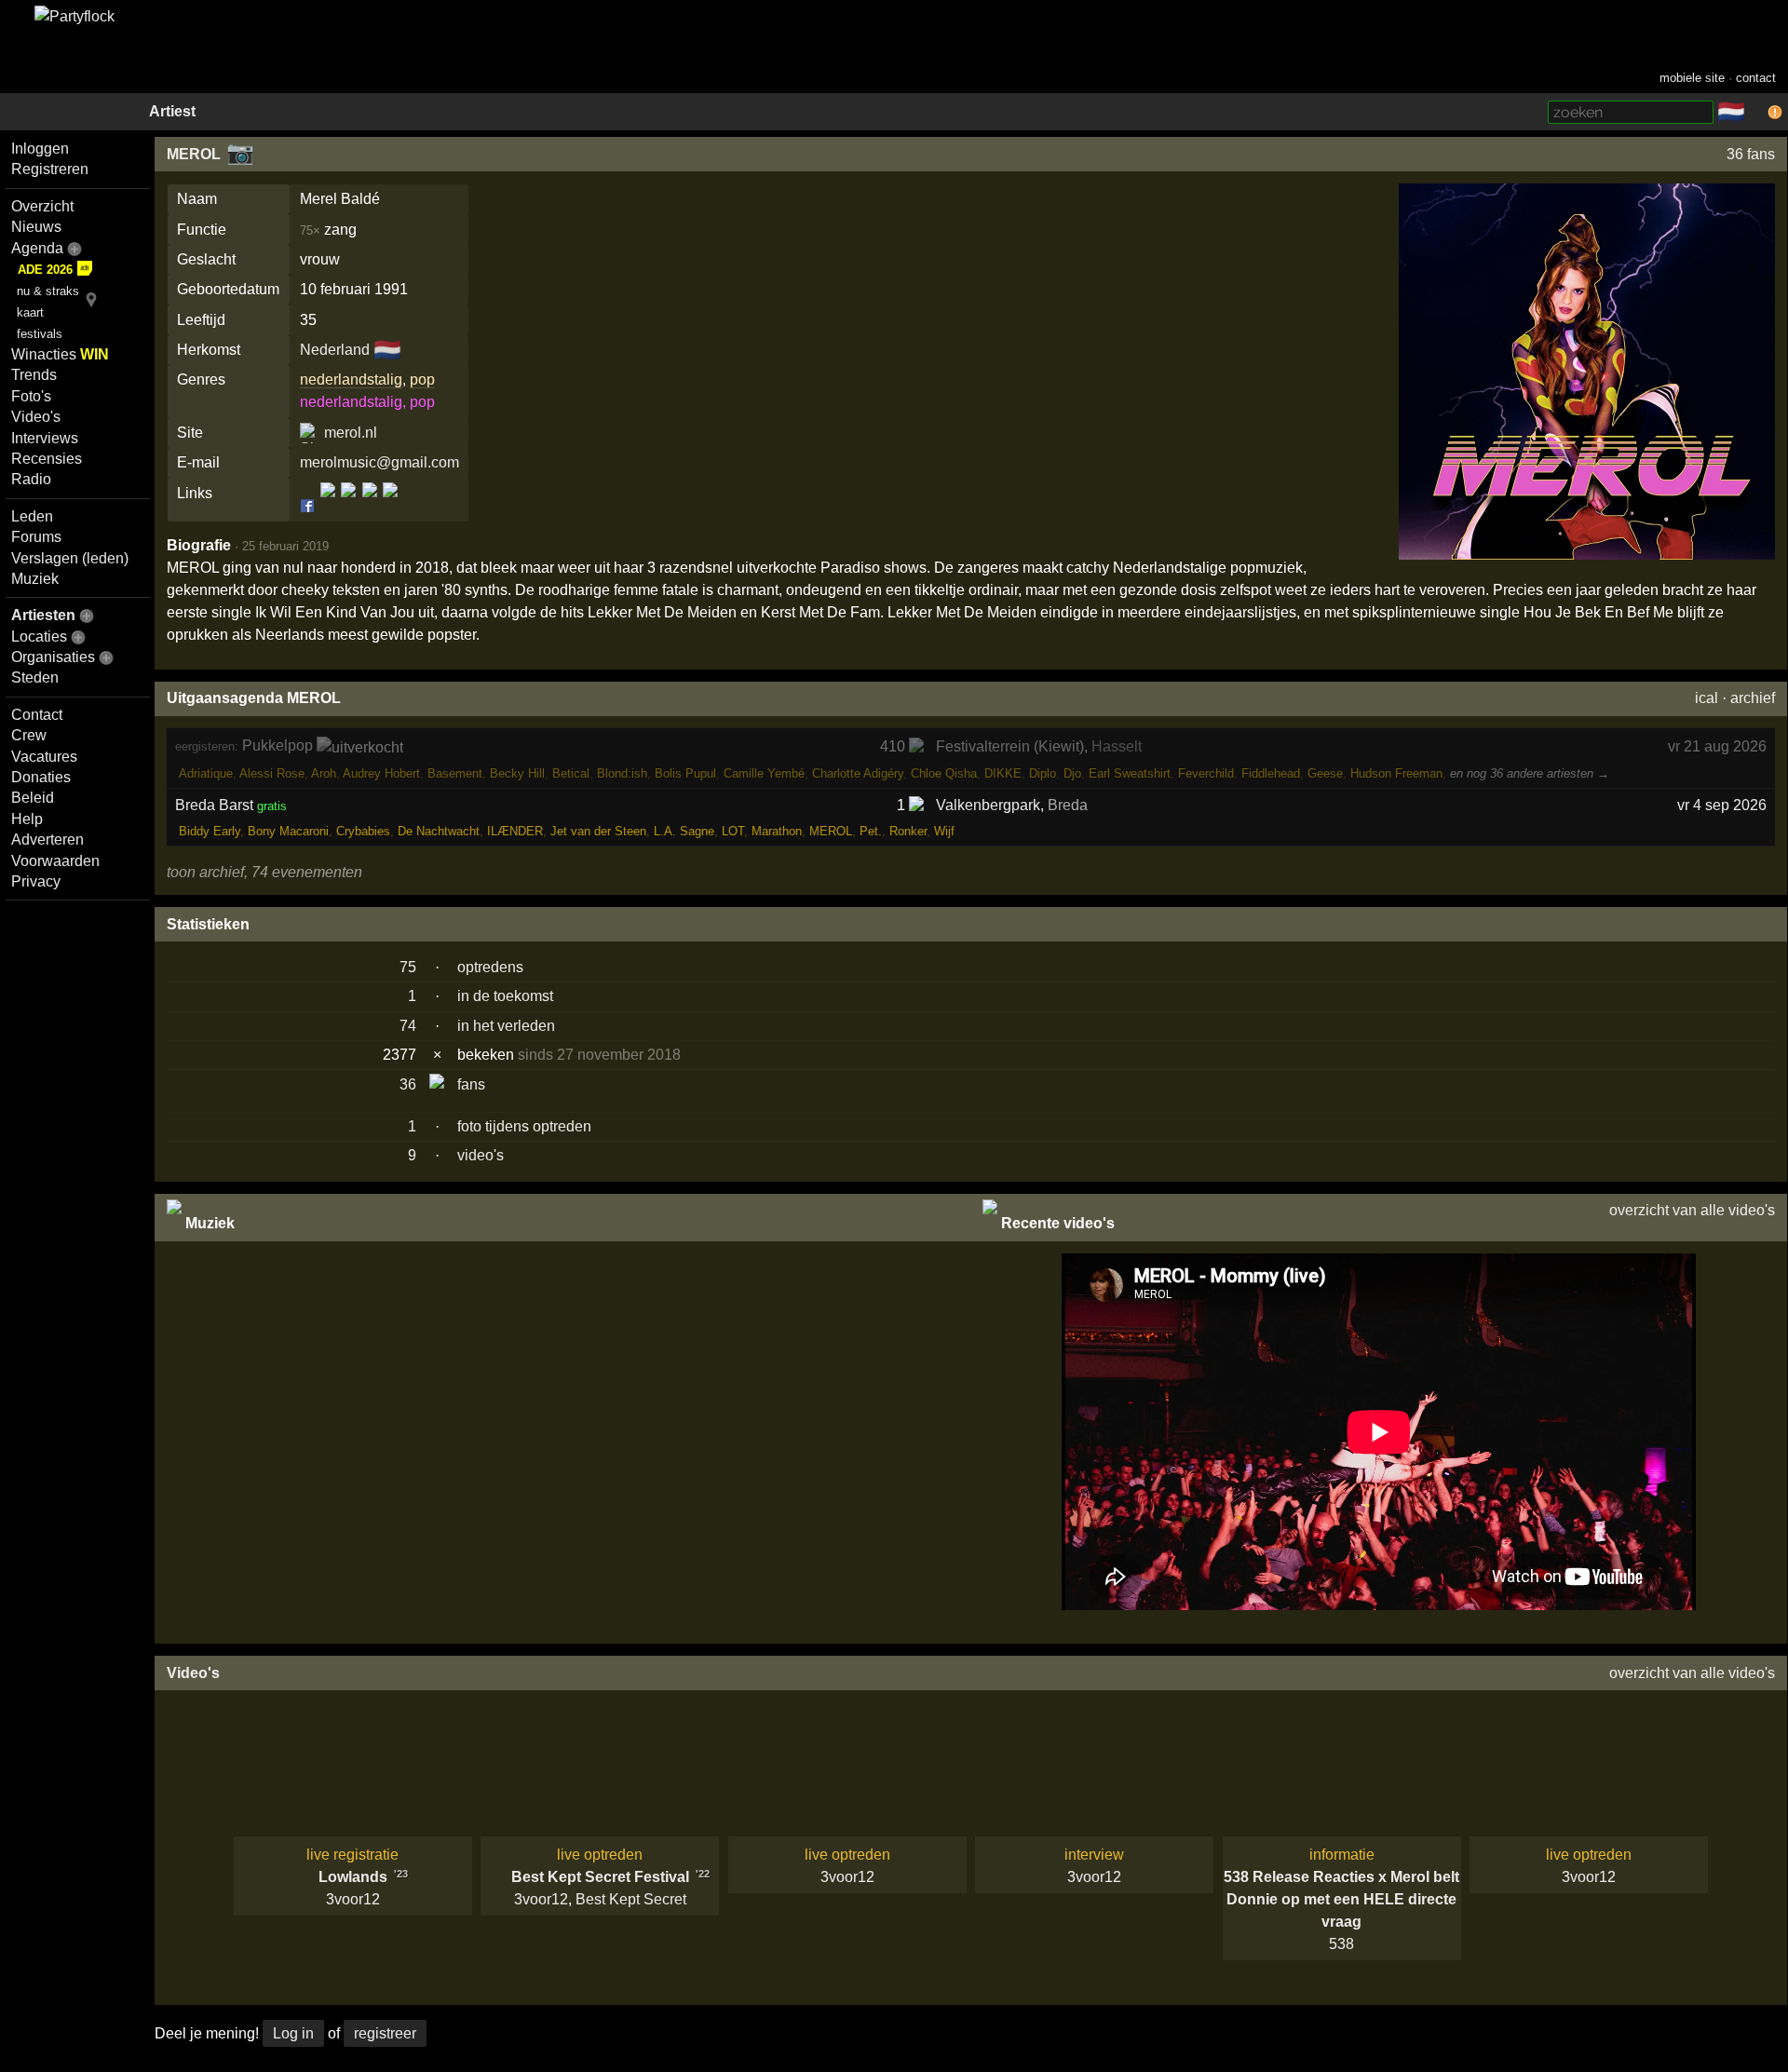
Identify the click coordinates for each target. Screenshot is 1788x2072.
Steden (35, 677)
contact (1756, 78)
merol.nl (351, 433)
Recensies (47, 459)
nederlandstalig (351, 379)
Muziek (35, 579)
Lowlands (353, 1877)
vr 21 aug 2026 (1717, 746)
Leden (32, 516)
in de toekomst (505, 996)
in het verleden (506, 1026)
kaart (30, 312)
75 (408, 967)
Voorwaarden (55, 861)
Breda (1068, 805)
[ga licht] (1756, 113)
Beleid (33, 798)
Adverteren (47, 840)
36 (408, 1084)
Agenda (37, 248)
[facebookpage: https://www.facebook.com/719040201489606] (328, 505)
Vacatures (44, 757)
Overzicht (42, 206)
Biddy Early (210, 831)
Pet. (871, 831)
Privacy (36, 881)
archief (1753, 698)
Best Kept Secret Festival (600, 1877)
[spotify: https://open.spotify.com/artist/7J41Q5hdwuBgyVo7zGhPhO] (370, 505)
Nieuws (36, 227)
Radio (31, 479)
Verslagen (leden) (70, 558)
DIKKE (1003, 773)
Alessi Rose (272, 773)
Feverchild (1206, 773)
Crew (29, 735)
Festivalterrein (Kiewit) (1010, 746)
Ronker (908, 831)
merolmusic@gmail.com (379, 462)
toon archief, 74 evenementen (264, 872)
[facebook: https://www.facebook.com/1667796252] (309, 505)
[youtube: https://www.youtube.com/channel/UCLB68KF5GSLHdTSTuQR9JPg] (389, 505)
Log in (293, 2033)
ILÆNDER (515, 831)
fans (471, 1084)
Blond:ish (622, 773)
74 (408, 1026)
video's (481, 1155)
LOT (733, 831)
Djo (1072, 773)
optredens (490, 967)
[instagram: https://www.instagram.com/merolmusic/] (348, 505)
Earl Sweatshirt (1130, 773)
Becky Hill (517, 773)
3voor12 (353, 1899)
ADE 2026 (45, 270)
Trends (34, 375)
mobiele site (1692, 78)
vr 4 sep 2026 (1722, 805)
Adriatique (206, 773)
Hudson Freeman (1396, 773)
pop (422, 379)
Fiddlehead (1271, 773)
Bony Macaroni (288, 831)
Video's (36, 417)
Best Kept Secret (631, 1899)
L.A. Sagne (684, 831)
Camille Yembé (764, 773)
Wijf (944, 831)
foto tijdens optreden (524, 1126)
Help (27, 819)
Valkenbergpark (988, 805)
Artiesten (43, 615)
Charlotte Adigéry (858, 773)
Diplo (1043, 773)
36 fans (1751, 154)
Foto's (31, 396)
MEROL (194, 154)
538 (1341, 1944)
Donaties (41, 777)
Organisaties (53, 657)
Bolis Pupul (685, 773)
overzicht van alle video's (1692, 1210)
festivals (40, 334)
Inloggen (40, 149)
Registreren (50, 169)
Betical (571, 773)
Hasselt (1117, 746)
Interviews (45, 438)
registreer (385, 2033)
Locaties (39, 636)
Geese (1325, 773)
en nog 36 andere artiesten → (1530, 773)
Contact (37, 715)
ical (1707, 698)
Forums (36, 537)
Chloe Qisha (944, 773)
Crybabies (363, 831)
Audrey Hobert (381, 773)
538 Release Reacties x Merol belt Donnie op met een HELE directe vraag (1341, 1899)
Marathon (777, 831)
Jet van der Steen (598, 831)
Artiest (172, 111)
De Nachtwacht (439, 831)
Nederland (335, 350)
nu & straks (48, 291)
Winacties (60, 354)
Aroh (324, 773)
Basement (455, 773)
